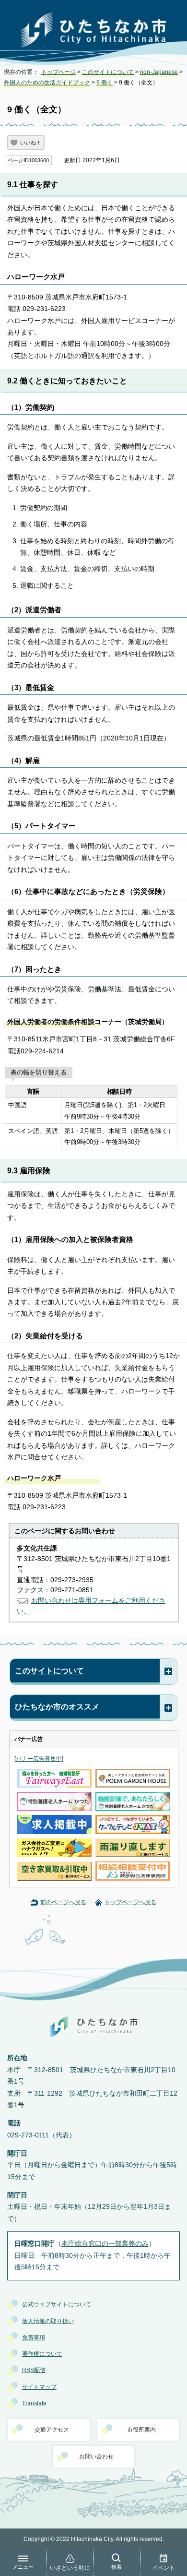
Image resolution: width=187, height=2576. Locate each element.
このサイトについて (108, 72)
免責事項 (34, 2337)
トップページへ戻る (130, 1902)
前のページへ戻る (63, 1902)
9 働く (105, 83)
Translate (34, 2403)
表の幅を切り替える (39, 1072)
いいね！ (31, 143)
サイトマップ (39, 2387)
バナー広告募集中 (39, 1759)
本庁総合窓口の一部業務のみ (105, 2244)
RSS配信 (34, 2370)
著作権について (42, 2354)
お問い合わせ (96, 2457)
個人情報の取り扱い (48, 2321)
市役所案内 (141, 2430)
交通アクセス (52, 2430)
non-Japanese (159, 72)
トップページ (58, 72)
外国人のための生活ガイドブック (47, 83)
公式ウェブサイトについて (57, 2304)
